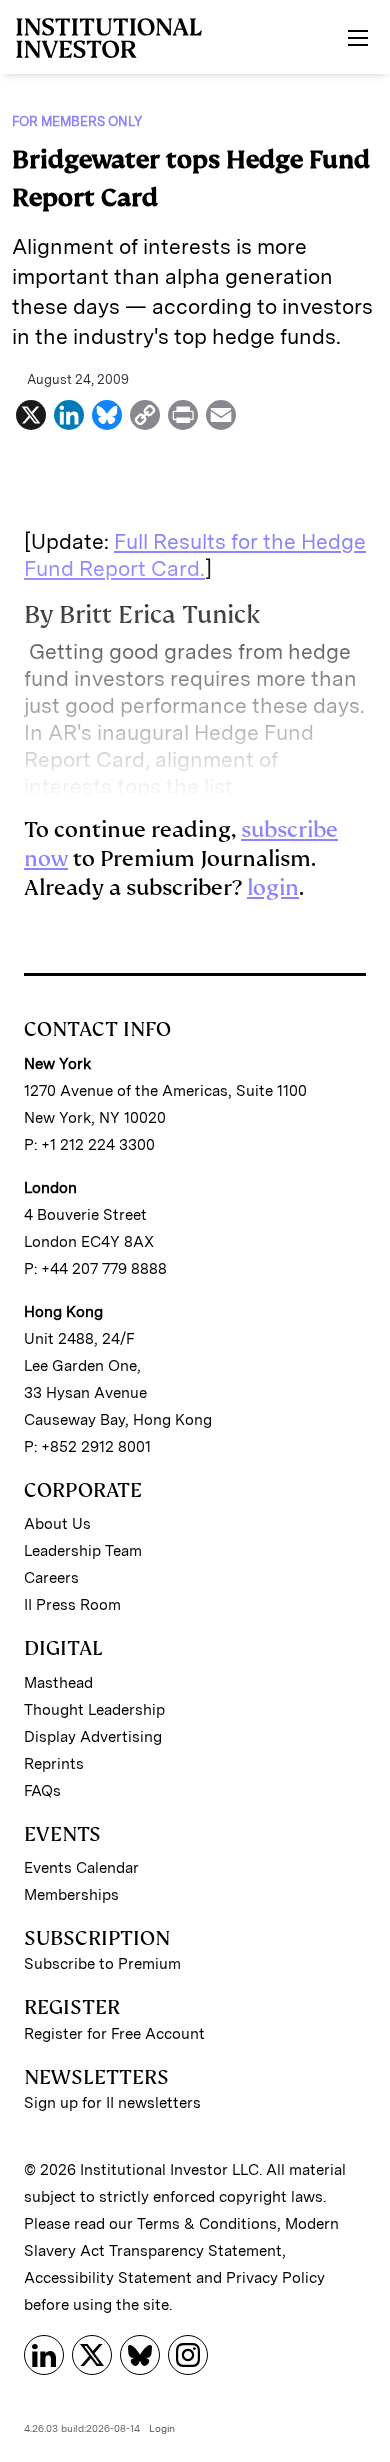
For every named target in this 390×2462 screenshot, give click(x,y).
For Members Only (77, 121)
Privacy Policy (275, 2278)
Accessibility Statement (108, 2278)
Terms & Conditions (207, 2224)
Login (162, 2428)
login (273, 887)
